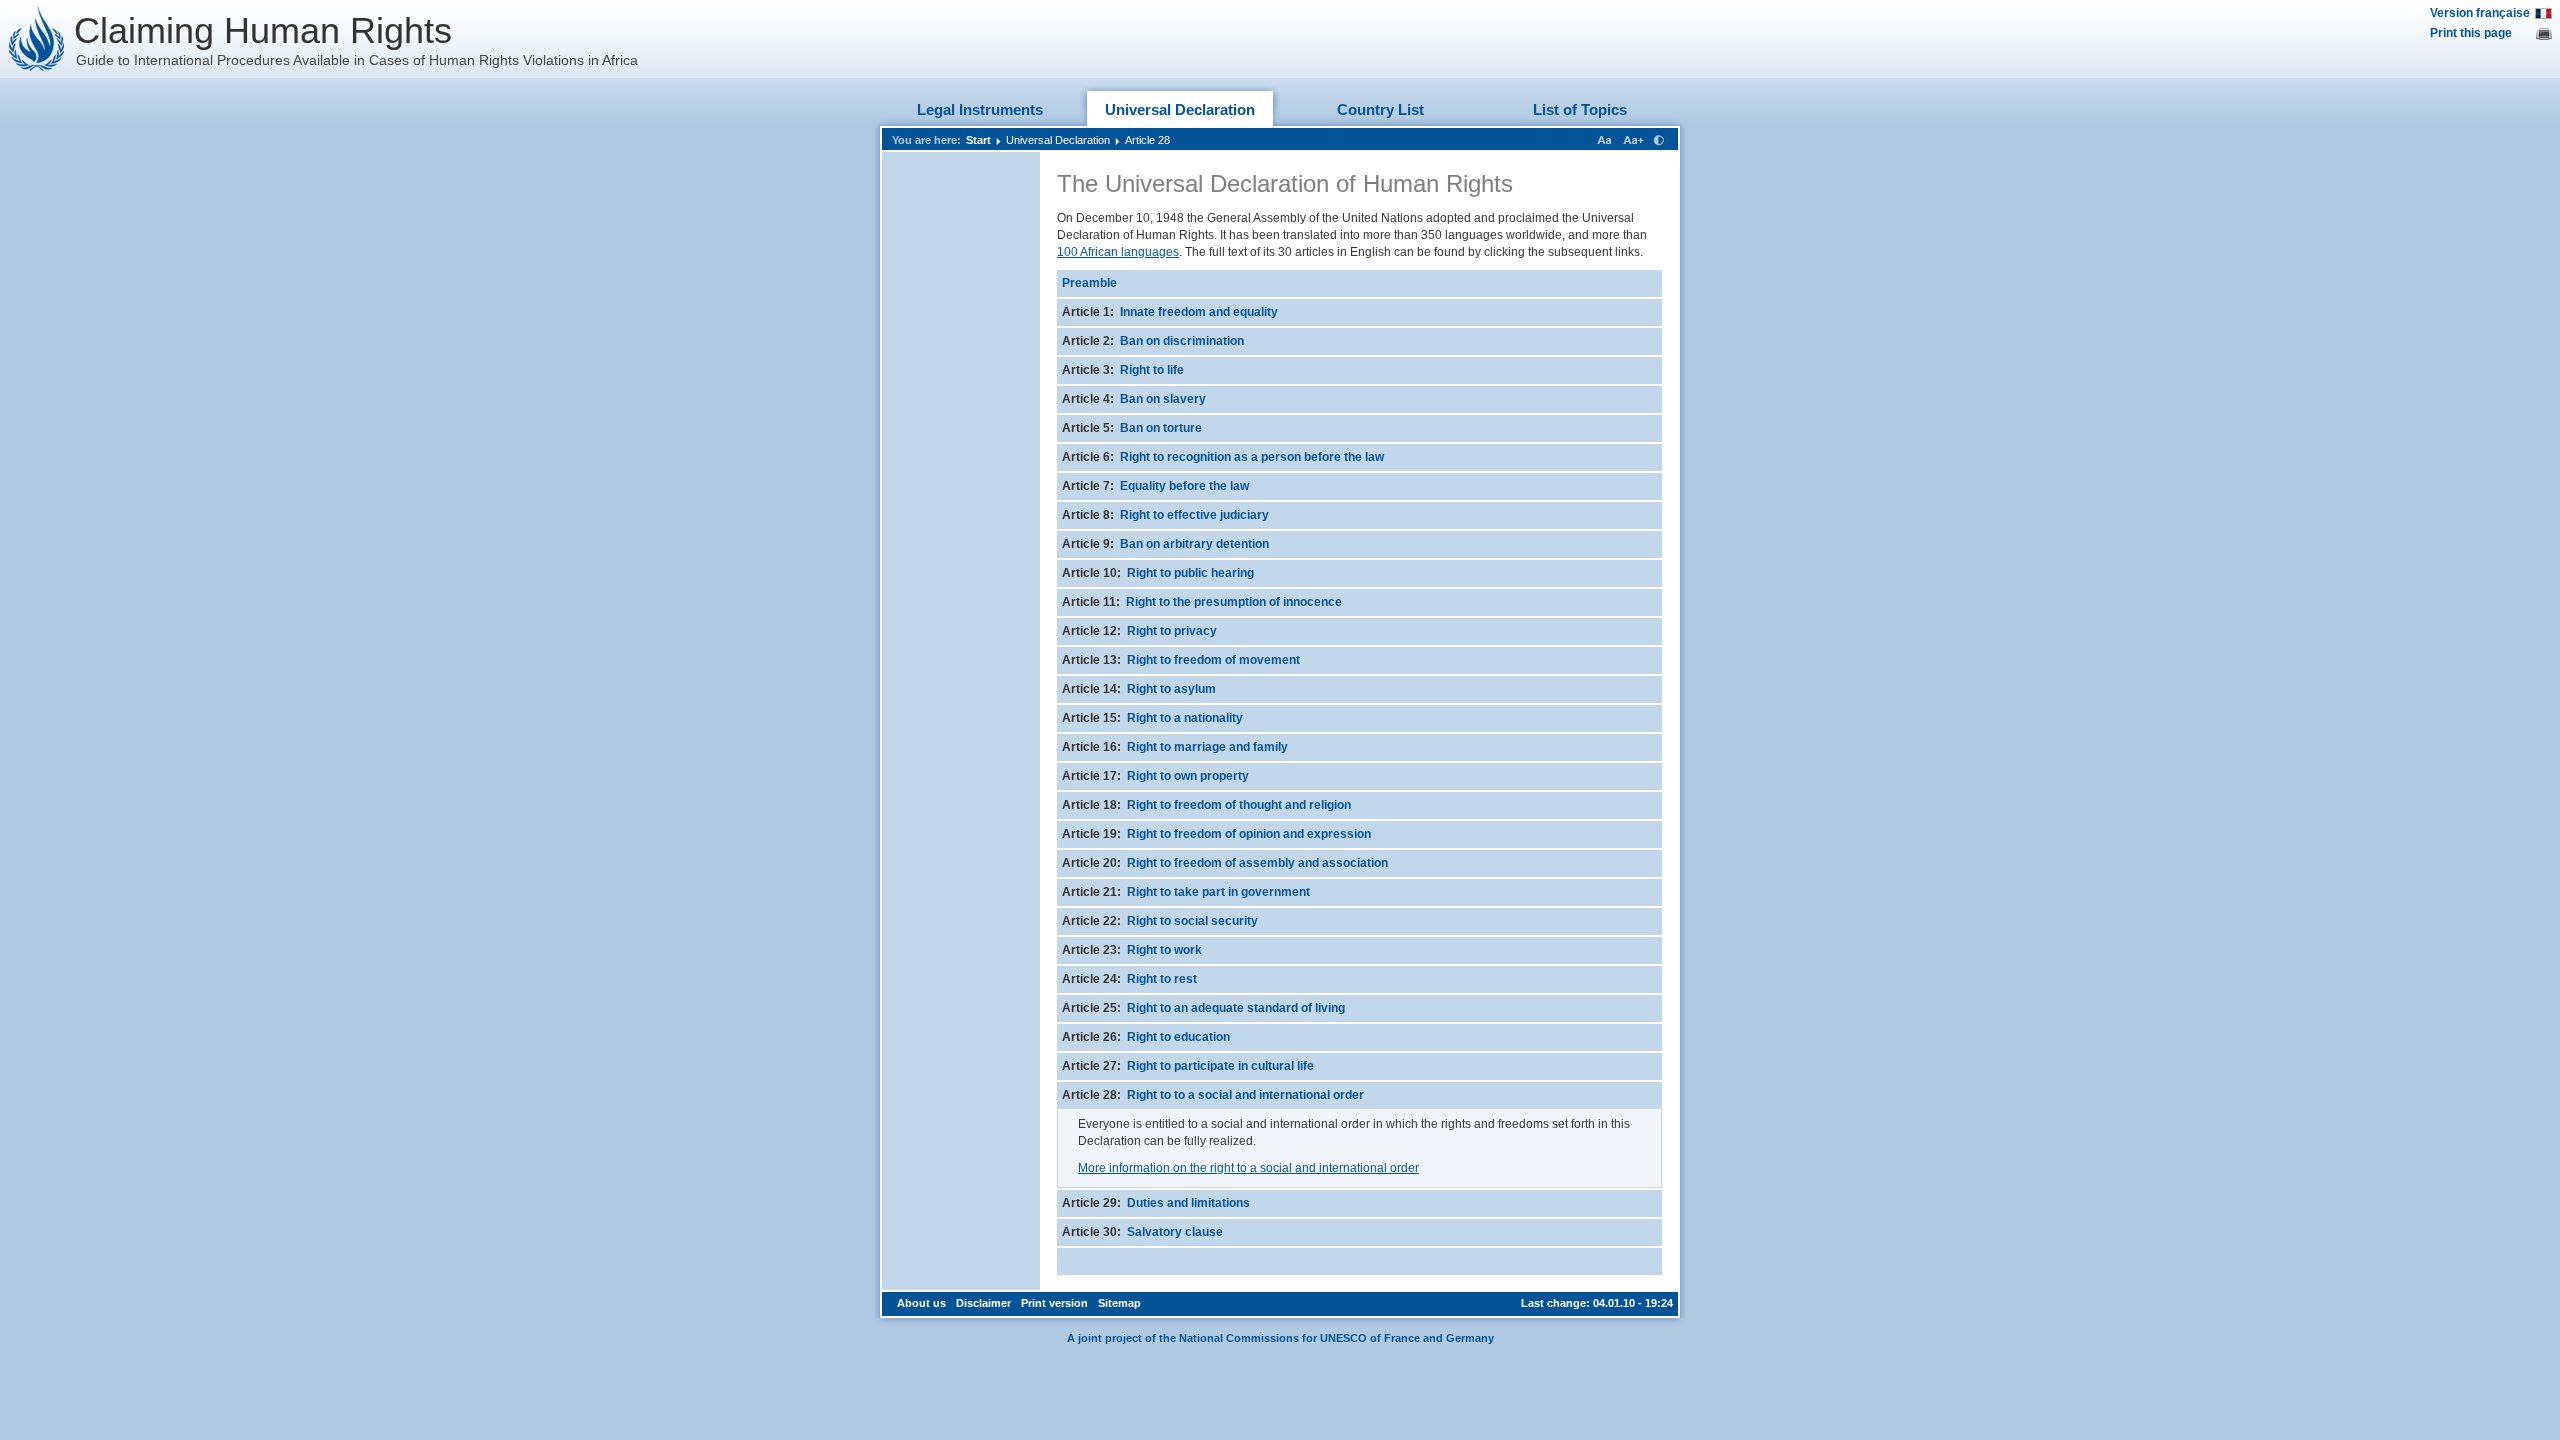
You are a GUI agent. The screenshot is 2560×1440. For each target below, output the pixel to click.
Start (978, 140)
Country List (1380, 109)
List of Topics (1580, 109)
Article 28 (1147, 140)
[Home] (37, 39)
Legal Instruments (980, 109)
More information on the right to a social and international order (1248, 1168)
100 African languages (1118, 252)
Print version (1054, 1303)
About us (921, 1303)
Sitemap (1119, 1303)
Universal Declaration (1180, 109)
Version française (2480, 13)
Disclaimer (983, 1303)
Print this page (2471, 33)
